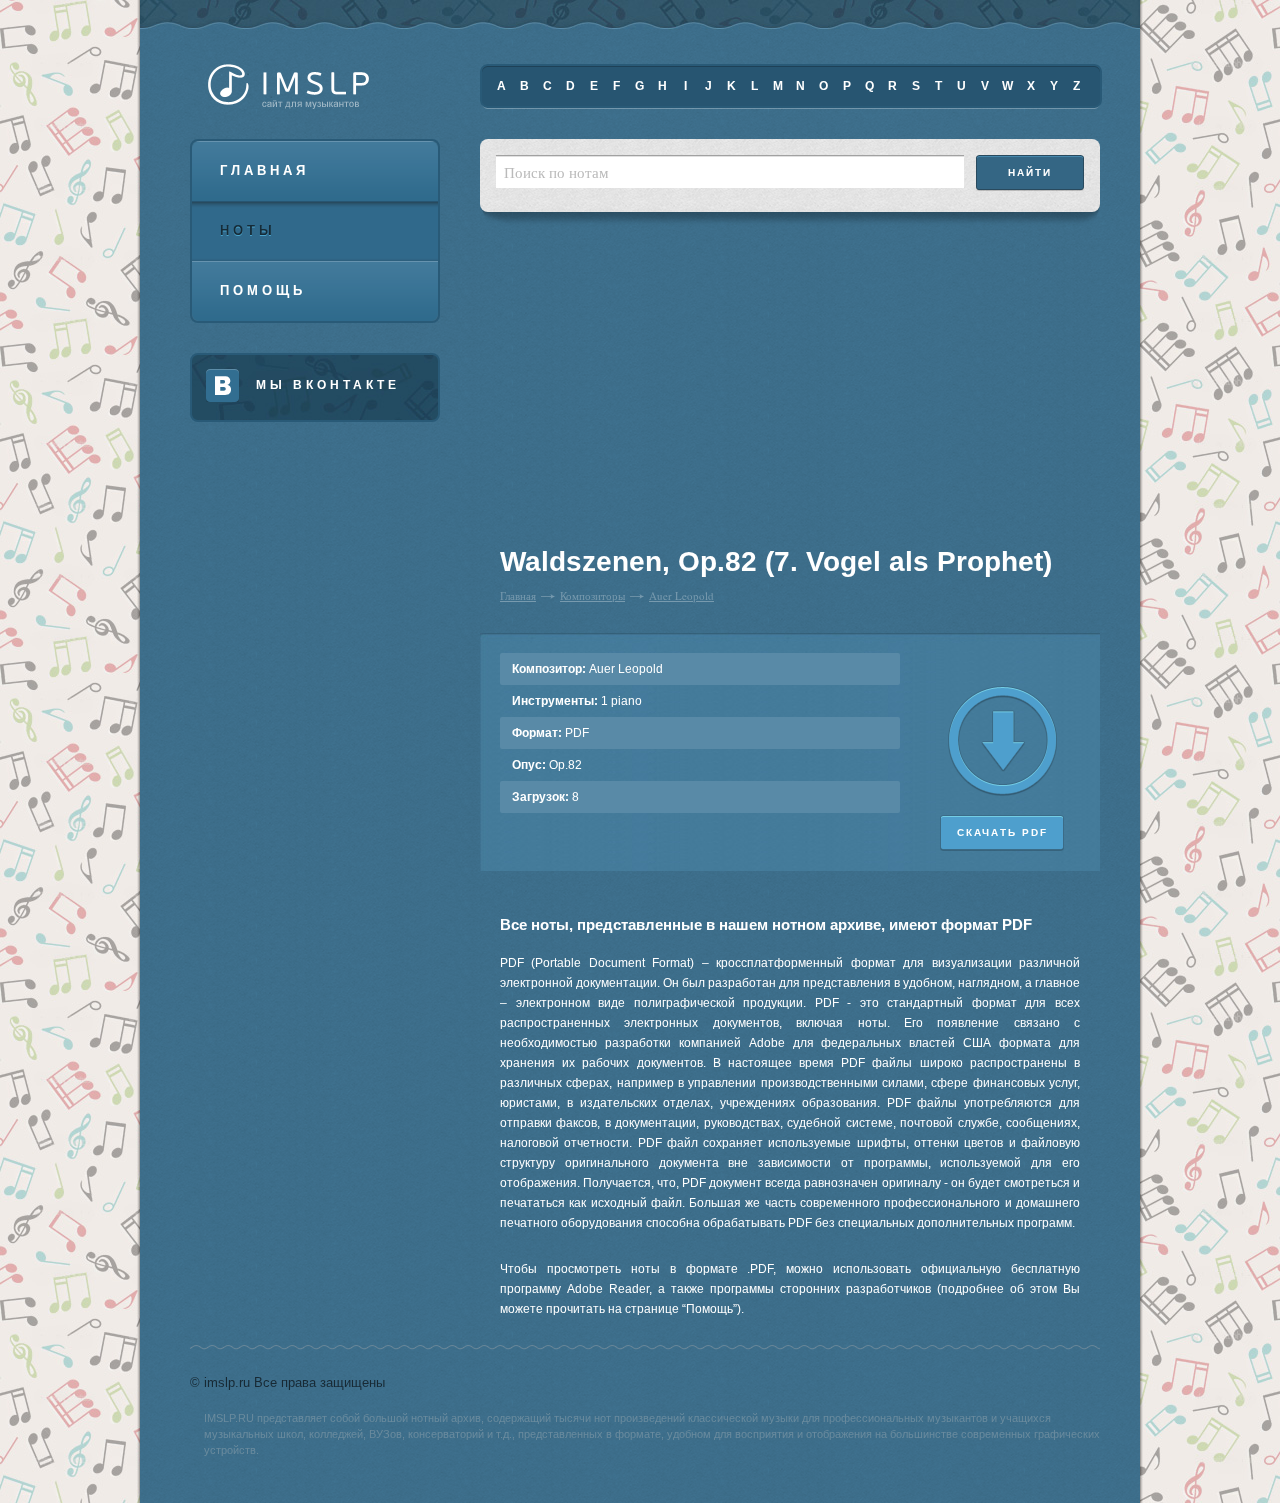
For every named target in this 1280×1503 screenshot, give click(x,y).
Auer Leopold (681, 595)
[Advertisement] (624, 390)
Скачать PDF (1002, 832)
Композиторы (592, 595)
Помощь (263, 290)
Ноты (248, 230)
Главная (264, 170)
